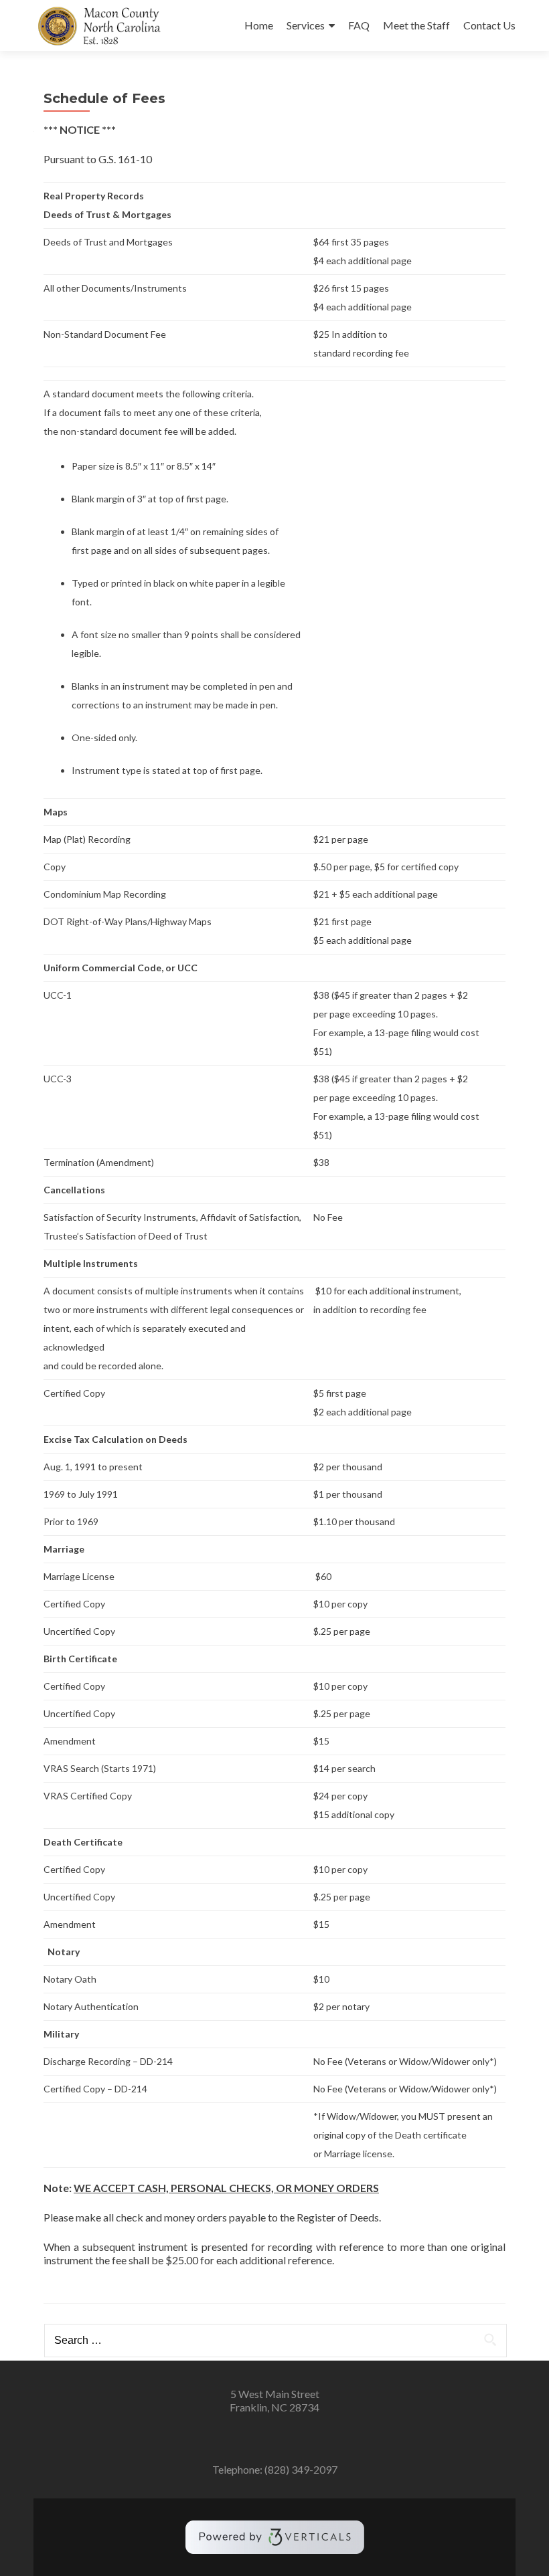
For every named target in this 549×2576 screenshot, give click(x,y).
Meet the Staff (416, 25)
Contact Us (489, 25)
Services (306, 25)
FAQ (359, 25)
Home (259, 25)
